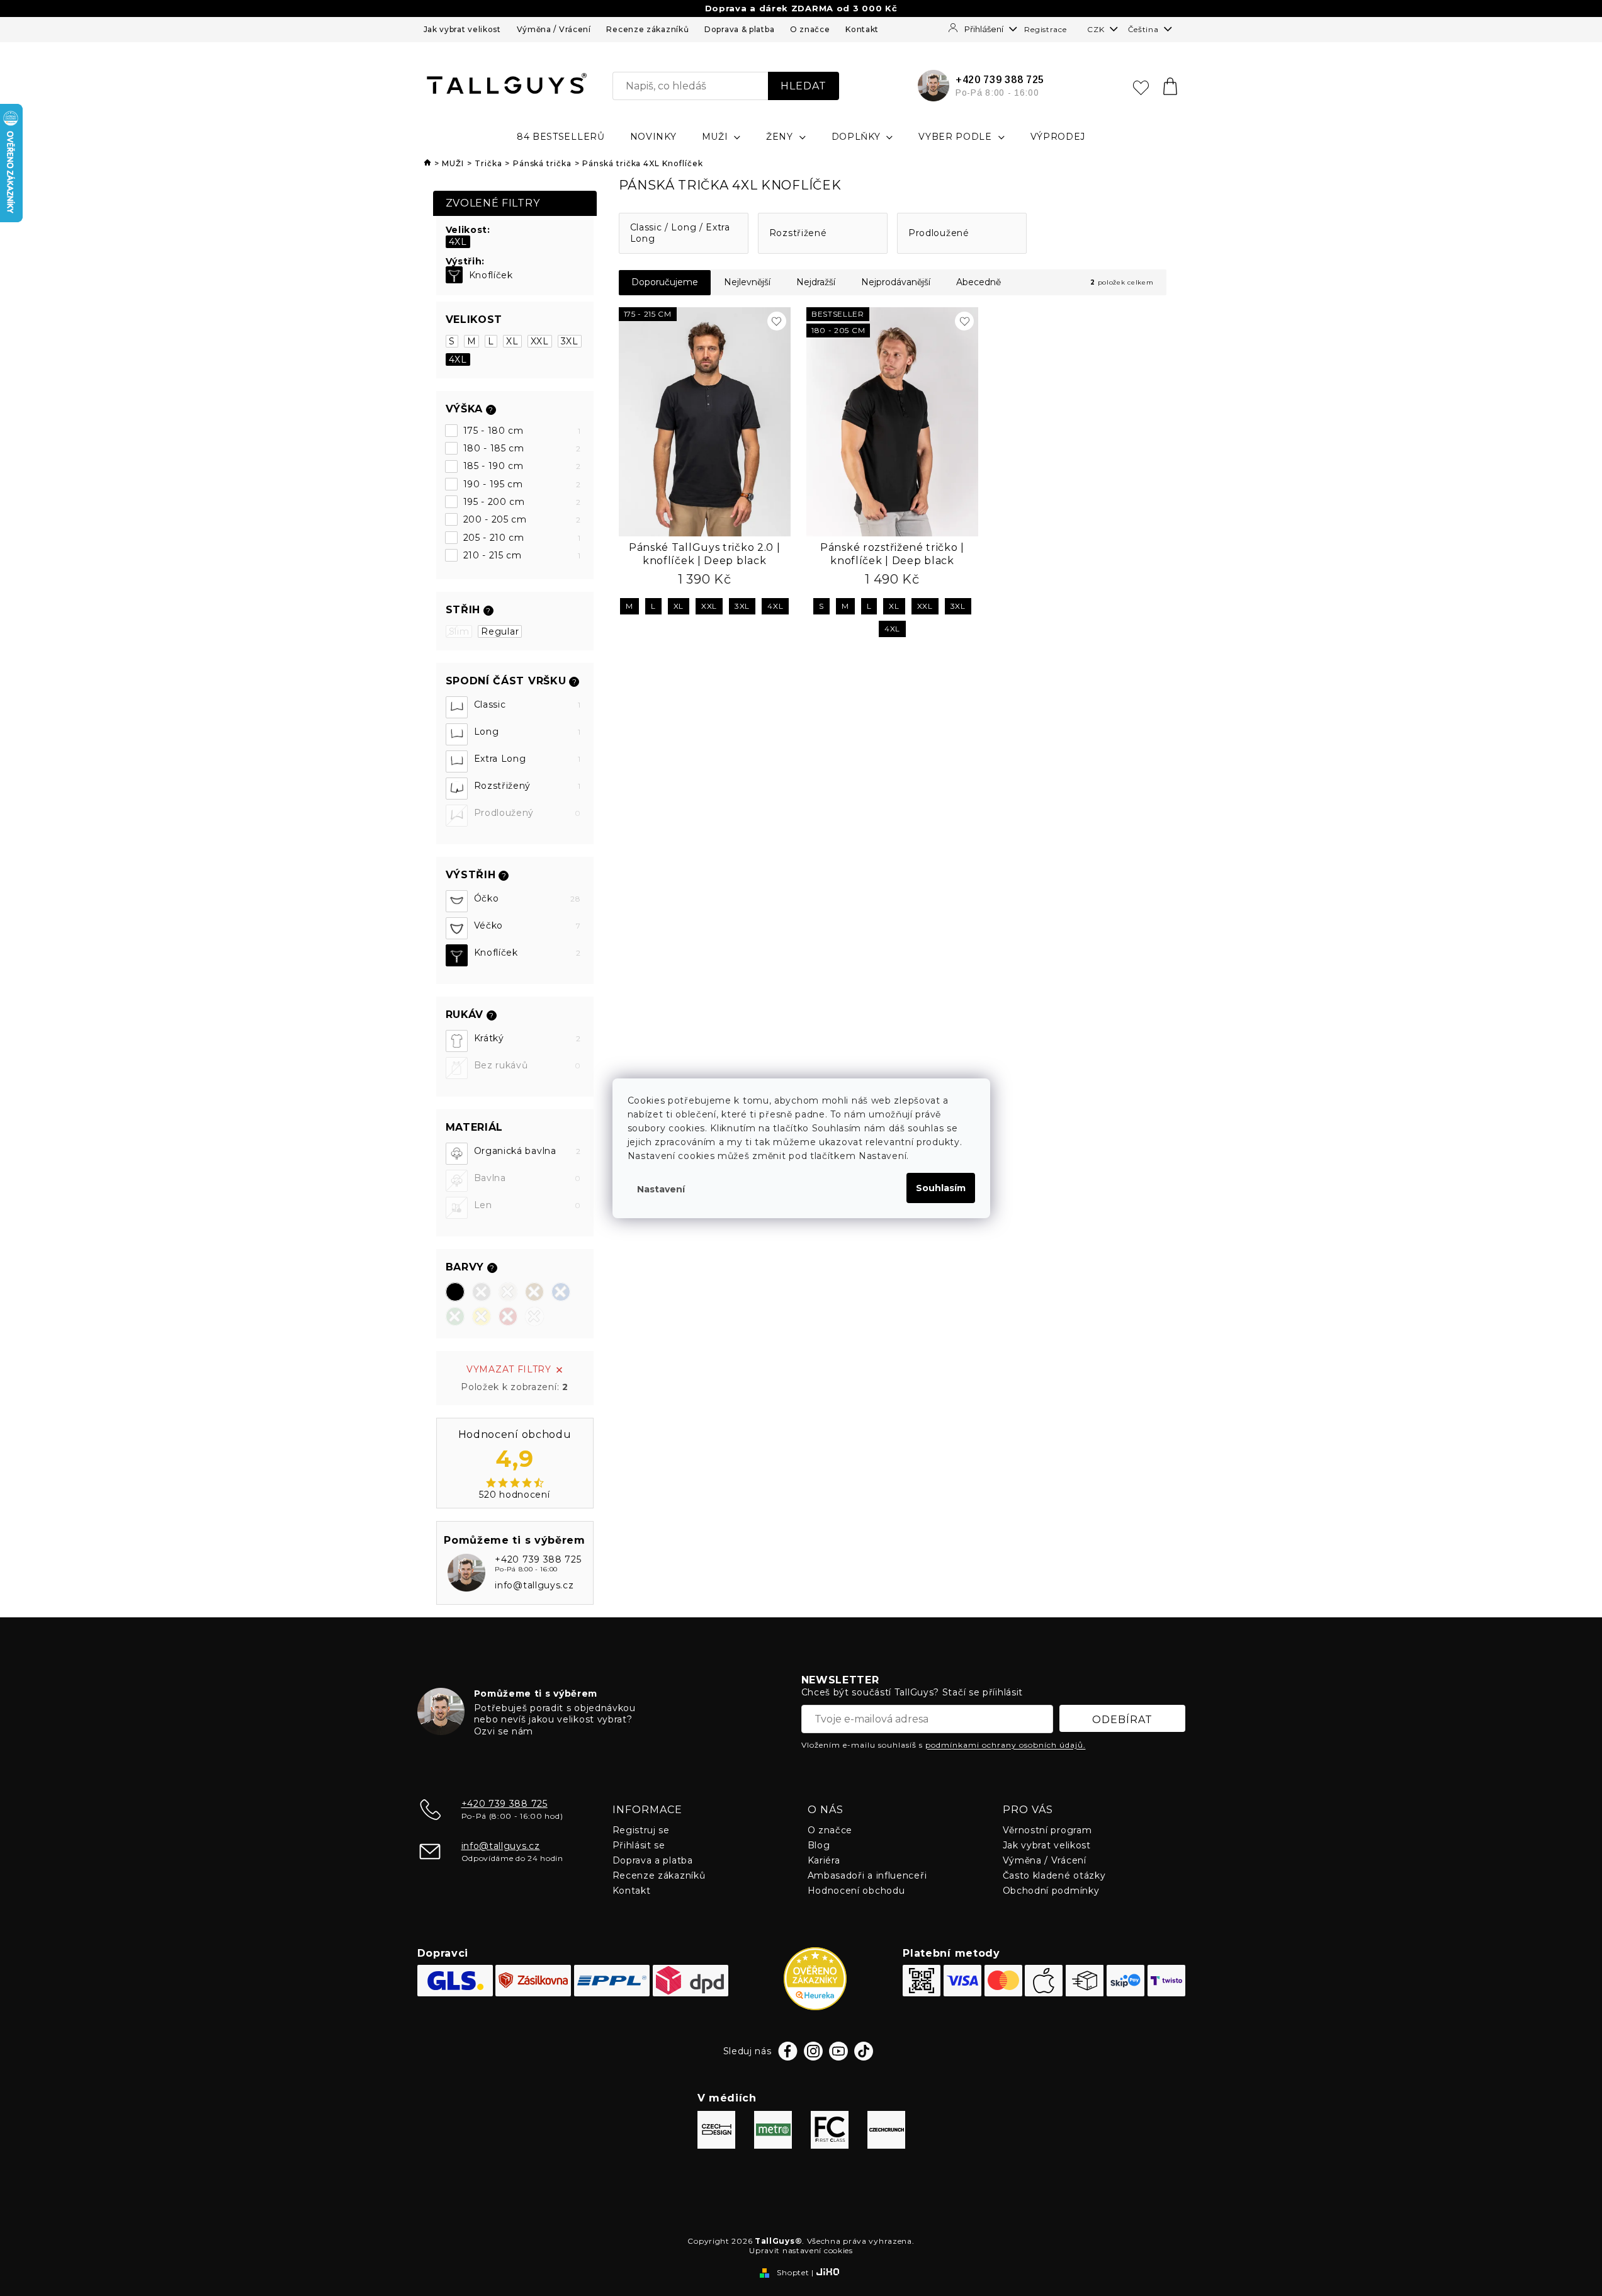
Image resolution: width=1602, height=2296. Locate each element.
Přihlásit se (639, 1845)
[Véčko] (457, 928)
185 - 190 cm (522, 466)
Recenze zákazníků (647, 29)
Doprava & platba (739, 29)
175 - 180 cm (522, 431)
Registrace (1045, 29)
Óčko (527, 898)
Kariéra (824, 1860)
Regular (500, 631)
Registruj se (641, 1830)
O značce (810, 29)
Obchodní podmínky (1051, 1891)
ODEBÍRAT (1122, 1720)
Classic (527, 704)
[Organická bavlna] (457, 1154)
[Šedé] (482, 1292)
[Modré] (561, 1292)
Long (527, 732)
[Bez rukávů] (457, 1068)
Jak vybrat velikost (462, 29)
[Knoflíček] (454, 275)
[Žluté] (482, 1316)
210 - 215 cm (522, 555)
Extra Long (527, 759)
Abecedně (979, 282)
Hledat (804, 86)
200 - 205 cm (522, 519)
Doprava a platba (653, 1860)
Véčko (527, 925)
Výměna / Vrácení (554, 29)
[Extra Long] (457, 761)
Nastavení (661, 1189)
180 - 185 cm (522, 448)
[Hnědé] (534, 1292)
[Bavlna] (457, 1181)
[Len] (457, 1208)
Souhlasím (941, 1188)
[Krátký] (457, 1041)
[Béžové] (508, 1292)
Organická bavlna (527, 1151)
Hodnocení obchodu (856, 1891)
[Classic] (457, 707)
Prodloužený (527, 813)
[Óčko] (457, 901)
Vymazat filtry (509, 1369)
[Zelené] (455, 1316)
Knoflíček (491, 275)
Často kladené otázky (1054, 1875)
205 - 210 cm (522, 538)
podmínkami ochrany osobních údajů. (1006, 1745)
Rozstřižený (527, 786)
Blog (819, 1845)
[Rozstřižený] (457, 789)
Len (527, 1205)
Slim (459, 631)
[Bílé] (534, 1316)
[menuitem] (561, 137)
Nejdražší (816, 282)
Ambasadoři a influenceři (867, 1875)
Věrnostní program (1047, 1830)
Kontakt (862, 29)
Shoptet (793, 2272)
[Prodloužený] (457, 816)
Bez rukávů (527, 1065)
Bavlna (527, 1178)
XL (512, 341)
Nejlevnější (747, 282)
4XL (458, 242)
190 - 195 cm (522, 484)
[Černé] (455, 1292)
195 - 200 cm (522, 502)
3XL (570, 341)
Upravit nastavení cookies (801, 2250)
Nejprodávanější (896, 282)
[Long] (457, 734)
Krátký (527, 1038)
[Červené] (508, 1316)
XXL (540, 341)
